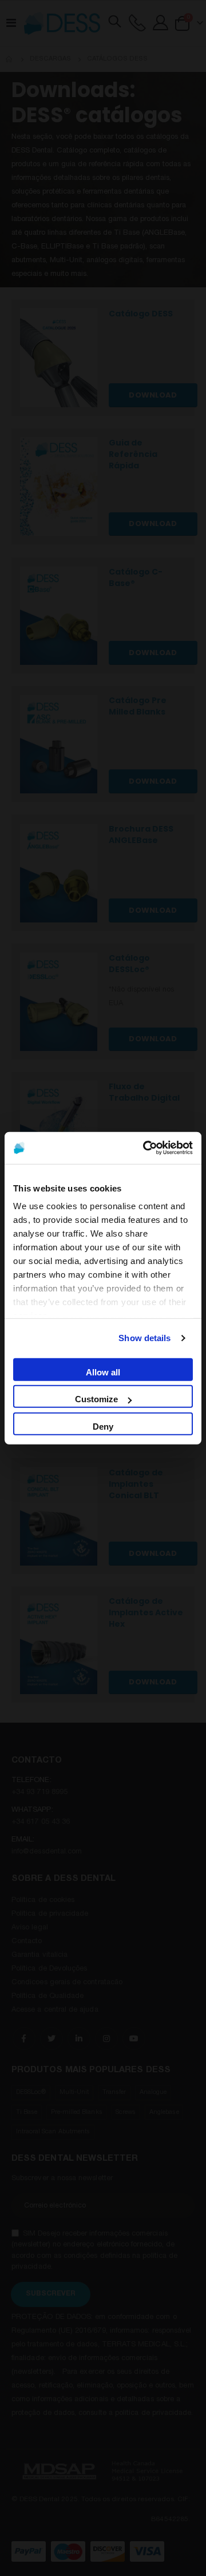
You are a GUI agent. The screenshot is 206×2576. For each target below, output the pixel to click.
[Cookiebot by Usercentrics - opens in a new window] (145, 1148)
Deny (103, 1426)
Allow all (103, 1372)
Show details (144, 1338)
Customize (96, 1399)
